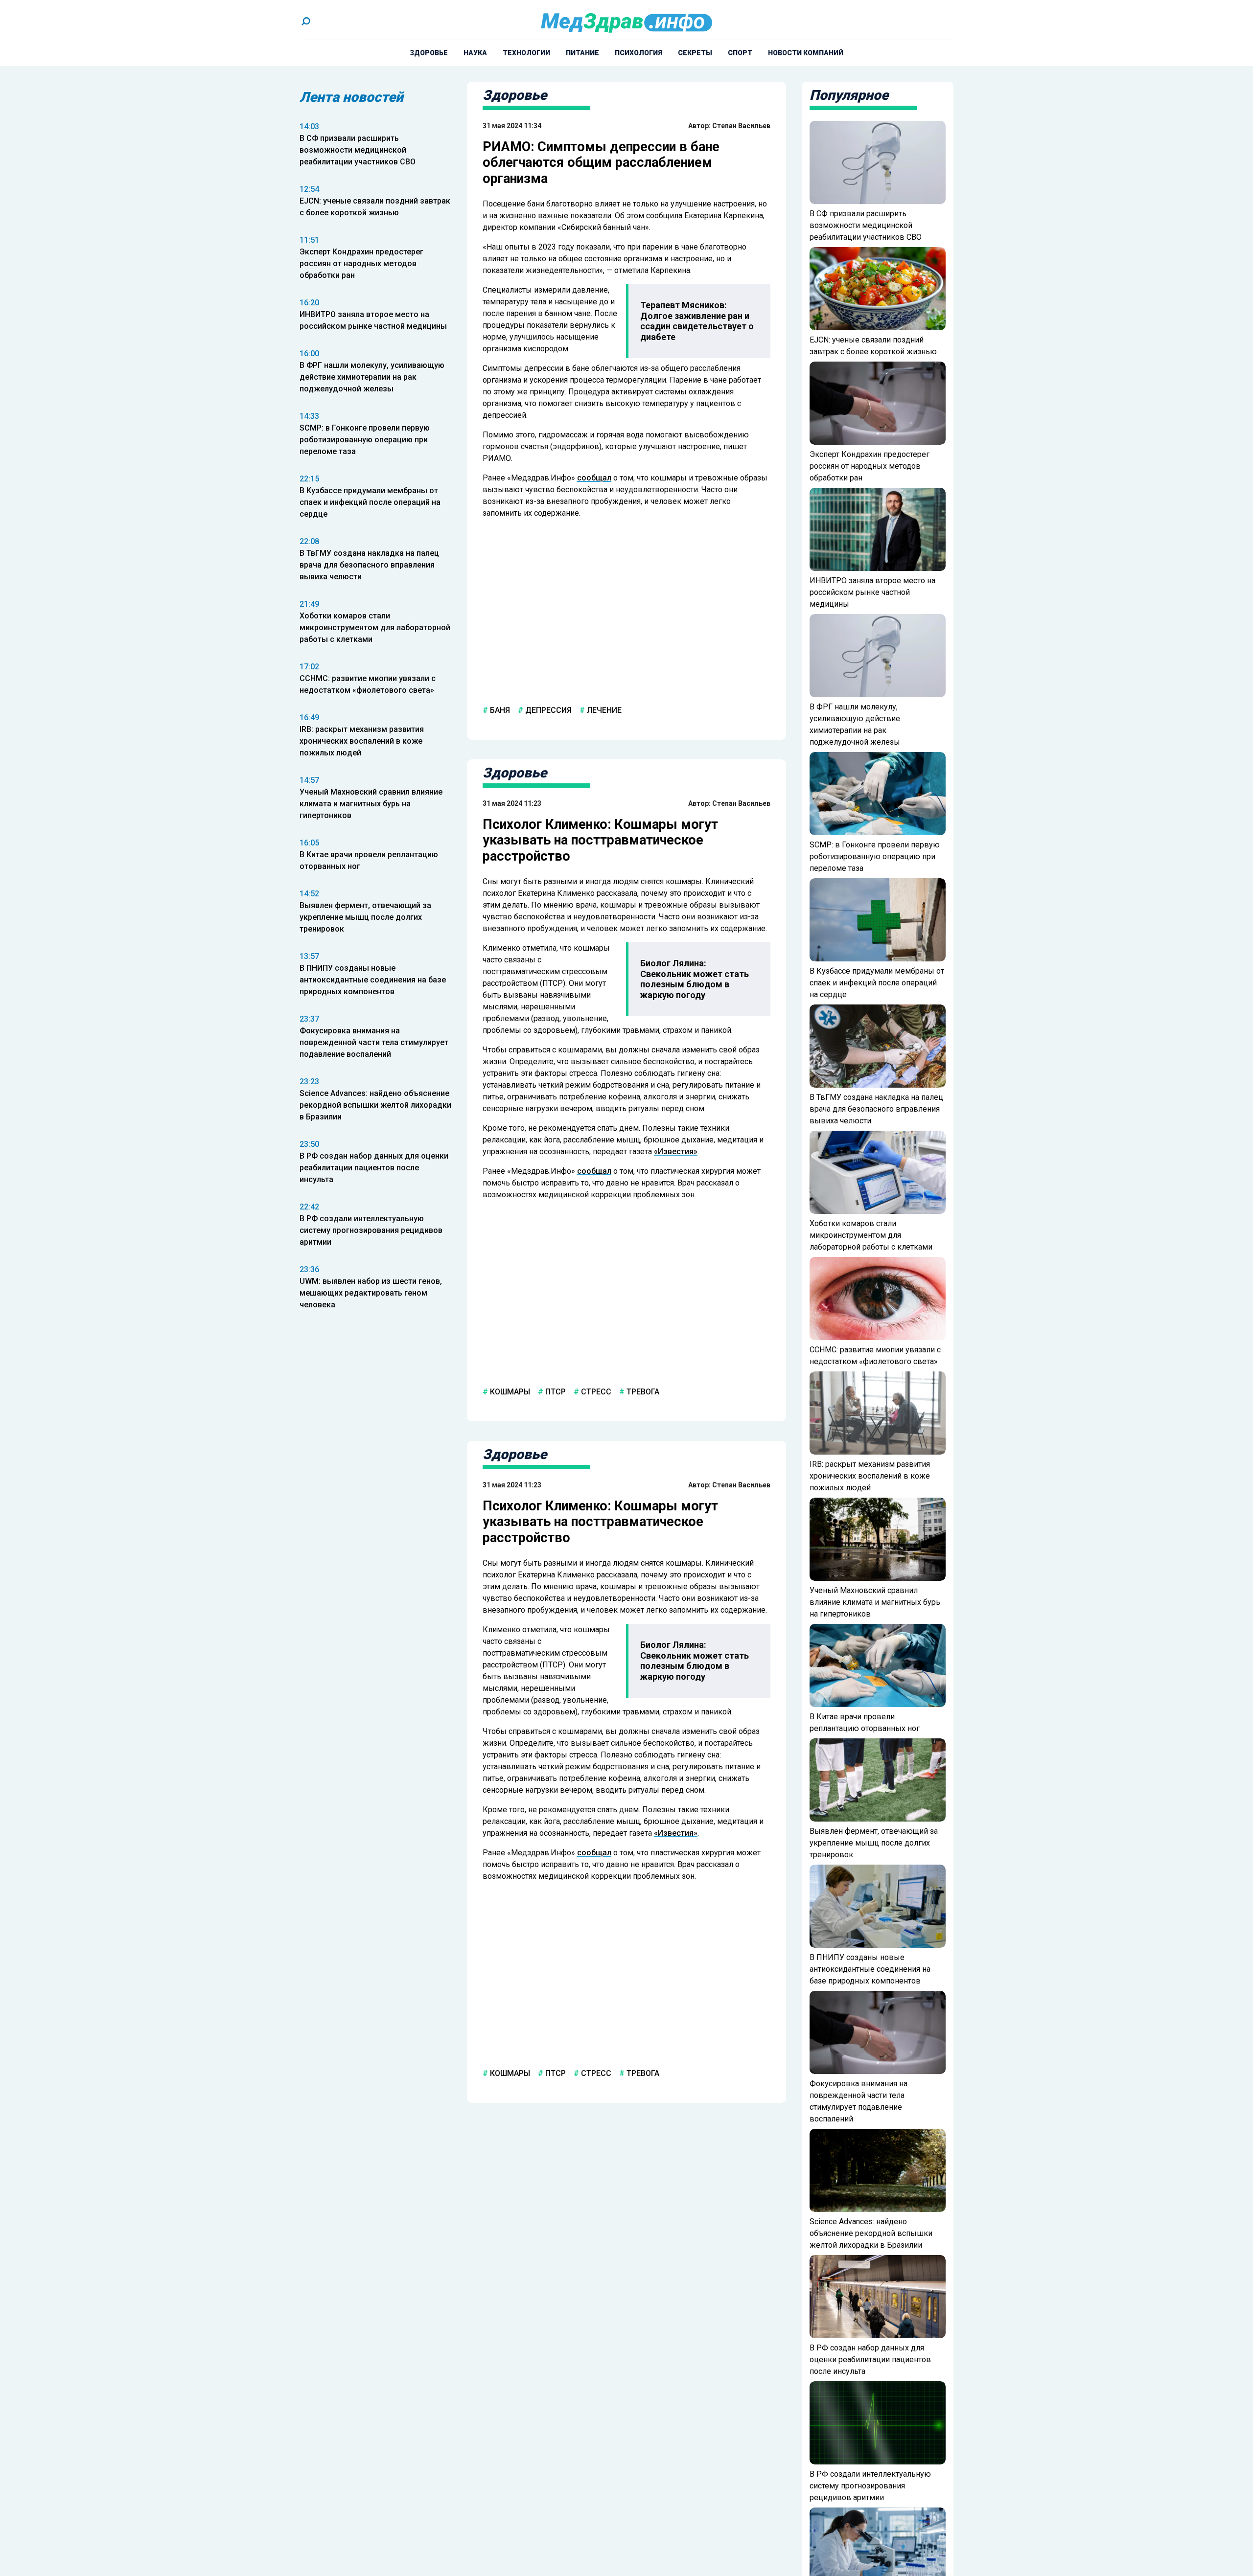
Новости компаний (806, 53)
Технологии (526, 53)
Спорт (740, 53)
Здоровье (429, 53)
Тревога (642, 1392)
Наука (475, 53)
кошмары (509, 1392)
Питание (582, 53)
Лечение (603, 710)
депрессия (547, 710)
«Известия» (676, 1151)
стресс (595, 1392)
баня (499, 710)
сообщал (594, 478)
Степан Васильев (741, 126)
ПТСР (555, 1392)
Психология (638, 53)
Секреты (695, 53)
